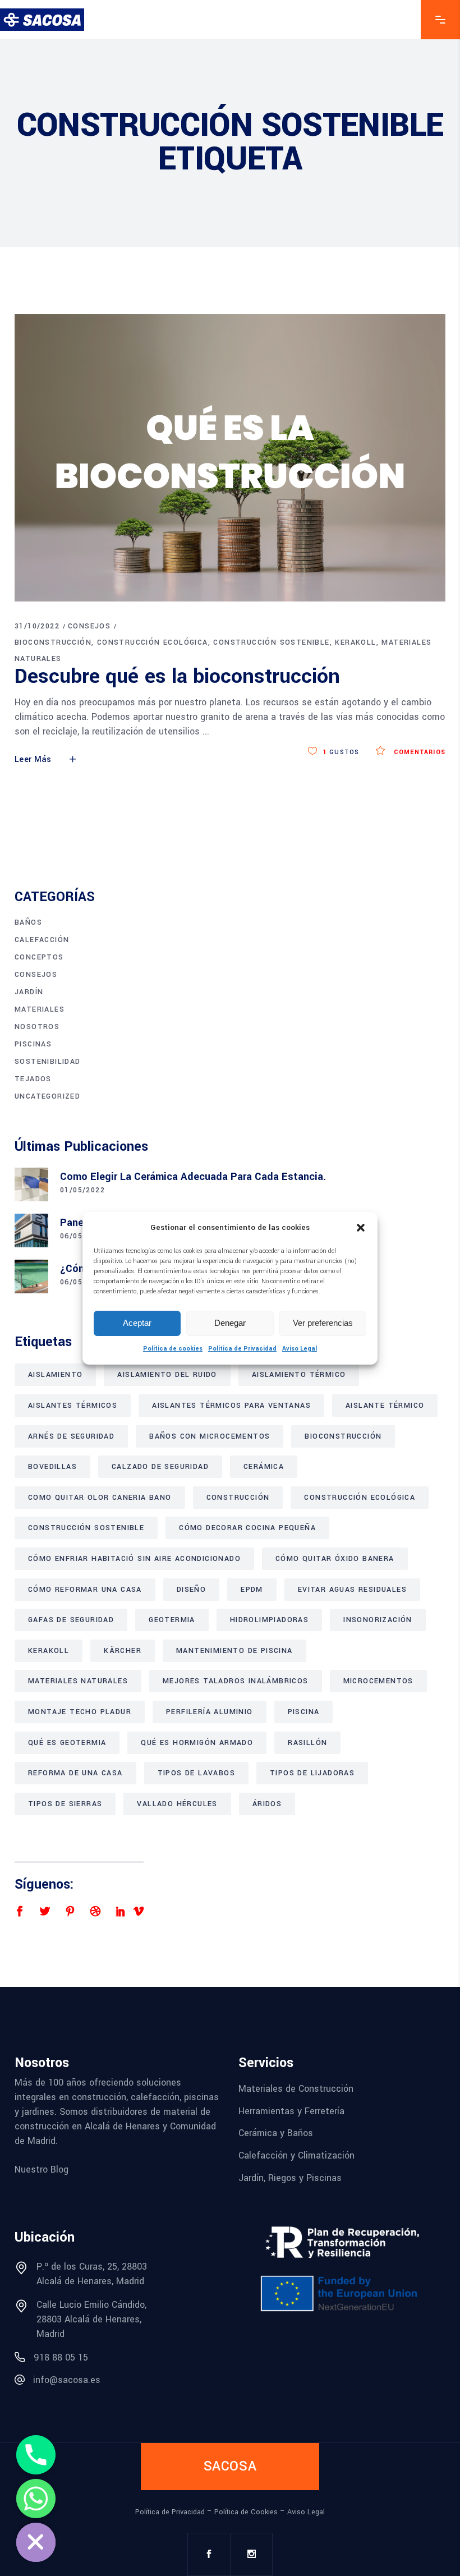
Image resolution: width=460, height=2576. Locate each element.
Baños (28, 922)
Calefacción (42, 940)
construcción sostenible (271, 642)
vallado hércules (177, 1804)
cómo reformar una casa (85, 1590)
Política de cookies (173, 1349)
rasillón (307, 1743)
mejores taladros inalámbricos (236, 1681)
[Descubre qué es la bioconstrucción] (230, 458)
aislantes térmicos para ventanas (231, 1406)
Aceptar (137, 1323)
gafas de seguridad (71, 1620)
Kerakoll (355, 642)
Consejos (89, 626)
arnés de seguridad (71, 1436)
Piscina (304, 1712)
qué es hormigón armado (197, 1743)
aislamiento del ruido (167, 1375)
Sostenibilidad (48, 1062)
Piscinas (33, 1044)
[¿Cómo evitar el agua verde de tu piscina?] (31, 1276)
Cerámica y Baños (276, 2133)
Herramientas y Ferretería (291, 2111)
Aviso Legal (300, 1349)
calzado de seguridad (160, 1467)
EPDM (252, 1590)
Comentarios (418, 752)
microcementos (378, 1681)
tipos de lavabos (196, 1773)
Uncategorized (47, 1096)
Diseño (191, 1590)
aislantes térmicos (73, 1406)
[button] (361, 1228)
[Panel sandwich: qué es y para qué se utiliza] (31, 1230)
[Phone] (36, 2455)
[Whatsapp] (36, 2499)
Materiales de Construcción (296, 2089)
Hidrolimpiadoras (269, 1620)
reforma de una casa (75, 1773)
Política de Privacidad (242, 1349)
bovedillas (52, 1467)
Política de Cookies (246, 2512)
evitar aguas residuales (352, 1590)
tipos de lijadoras (312, 1773)
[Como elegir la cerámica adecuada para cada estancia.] (31, 1184)
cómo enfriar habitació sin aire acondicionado (134, 1559)
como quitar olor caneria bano (100, 1498)
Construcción (238, 1498)
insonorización (378, 1620)
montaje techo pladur (80, 1712)
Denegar (230, 1323)
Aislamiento (55, 1375)
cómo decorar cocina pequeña (247, 1528)
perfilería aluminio (210, 1712)
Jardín (29, 992)
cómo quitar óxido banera (335, 1559)
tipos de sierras (65, 1804)
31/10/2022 (37, 626)
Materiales (40, 1009)
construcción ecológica (153, 642)
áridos (267, 1804)
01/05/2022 (82, 1190)
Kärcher (123, 1651)
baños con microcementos (210, 1436)
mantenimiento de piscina (234, 1651)
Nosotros (37, 1027)
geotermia (172, 1620)
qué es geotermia (67, 1743)
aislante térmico (385, 1406)
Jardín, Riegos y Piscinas (290, 2177)
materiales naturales (78, 1681)
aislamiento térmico (299, 1375)
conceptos (39, 957)
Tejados (33, 1079)
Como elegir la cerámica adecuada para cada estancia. (193, 1177)
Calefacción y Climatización (296, 2155)
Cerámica (264, 1467)
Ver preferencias (323, 1323)
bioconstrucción (53, 642)
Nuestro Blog (42, 2169)
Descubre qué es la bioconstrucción (177, 676)
